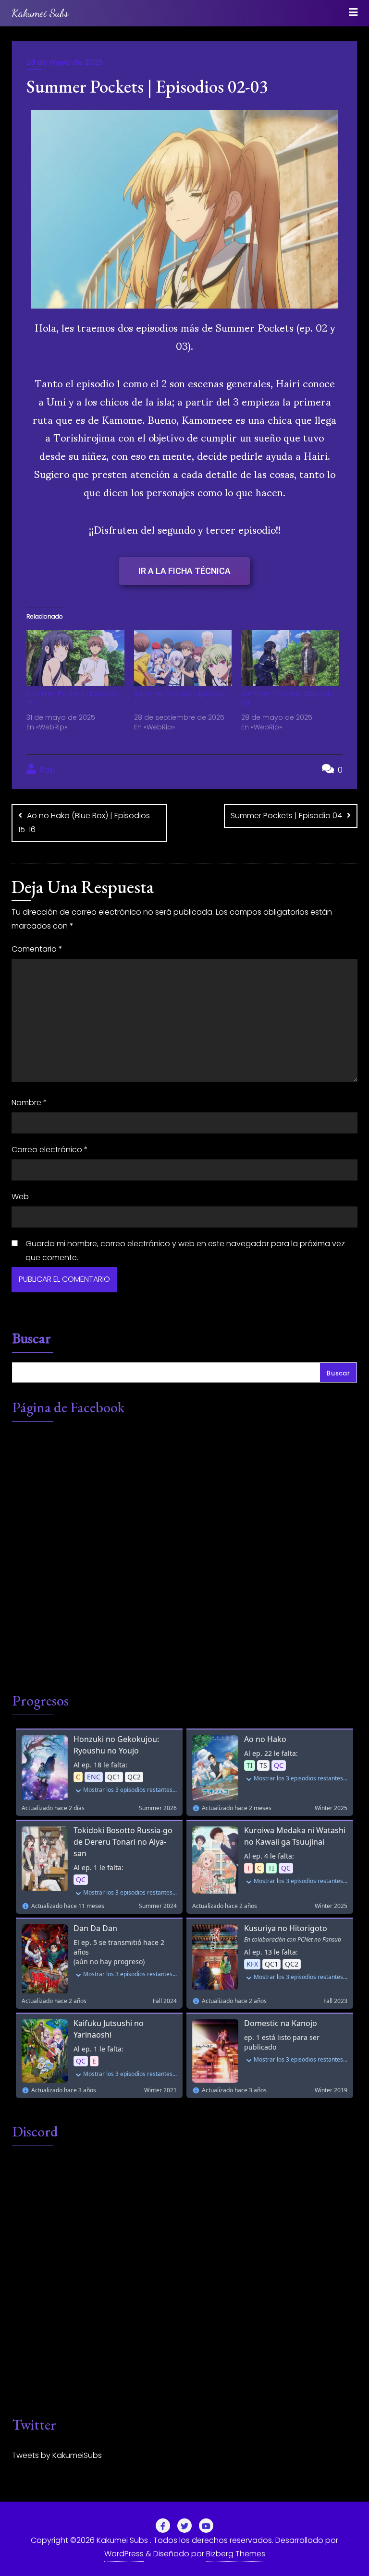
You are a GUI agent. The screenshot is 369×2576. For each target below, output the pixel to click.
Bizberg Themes (236, 2554)
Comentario (37, 949)
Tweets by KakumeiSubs (57, 2455)
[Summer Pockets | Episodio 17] (183, 658)
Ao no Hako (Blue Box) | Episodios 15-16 (84, 823)
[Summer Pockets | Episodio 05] (75, 658)
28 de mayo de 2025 (65, 62)
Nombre (29, 1103)
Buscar (31, 1339)
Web (20, 1197)
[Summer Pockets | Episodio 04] (290, 658)
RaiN (47, 770)
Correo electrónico (50, 1150)
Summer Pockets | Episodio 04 (286, 816)
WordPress (124, 2554)
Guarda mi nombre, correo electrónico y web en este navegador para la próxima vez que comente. (185, 1251)
